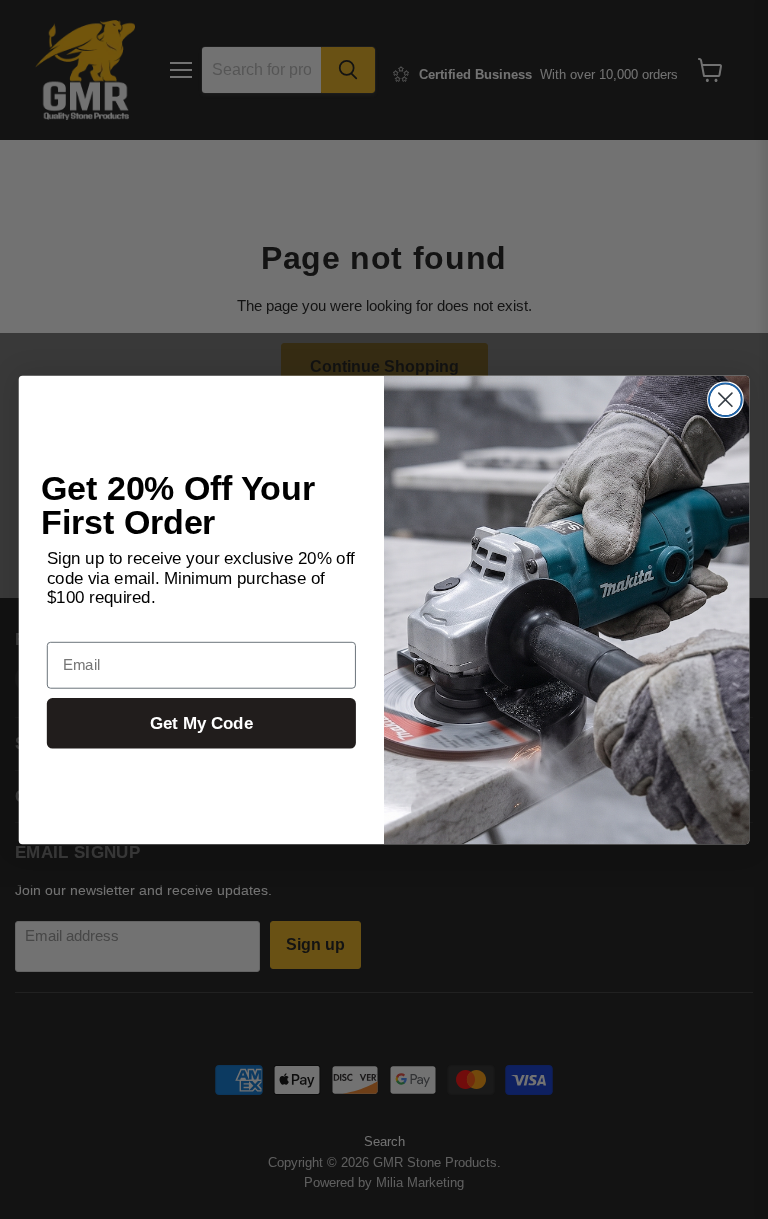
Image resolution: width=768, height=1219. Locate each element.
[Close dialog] (725, 399)
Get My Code (201, 722)
